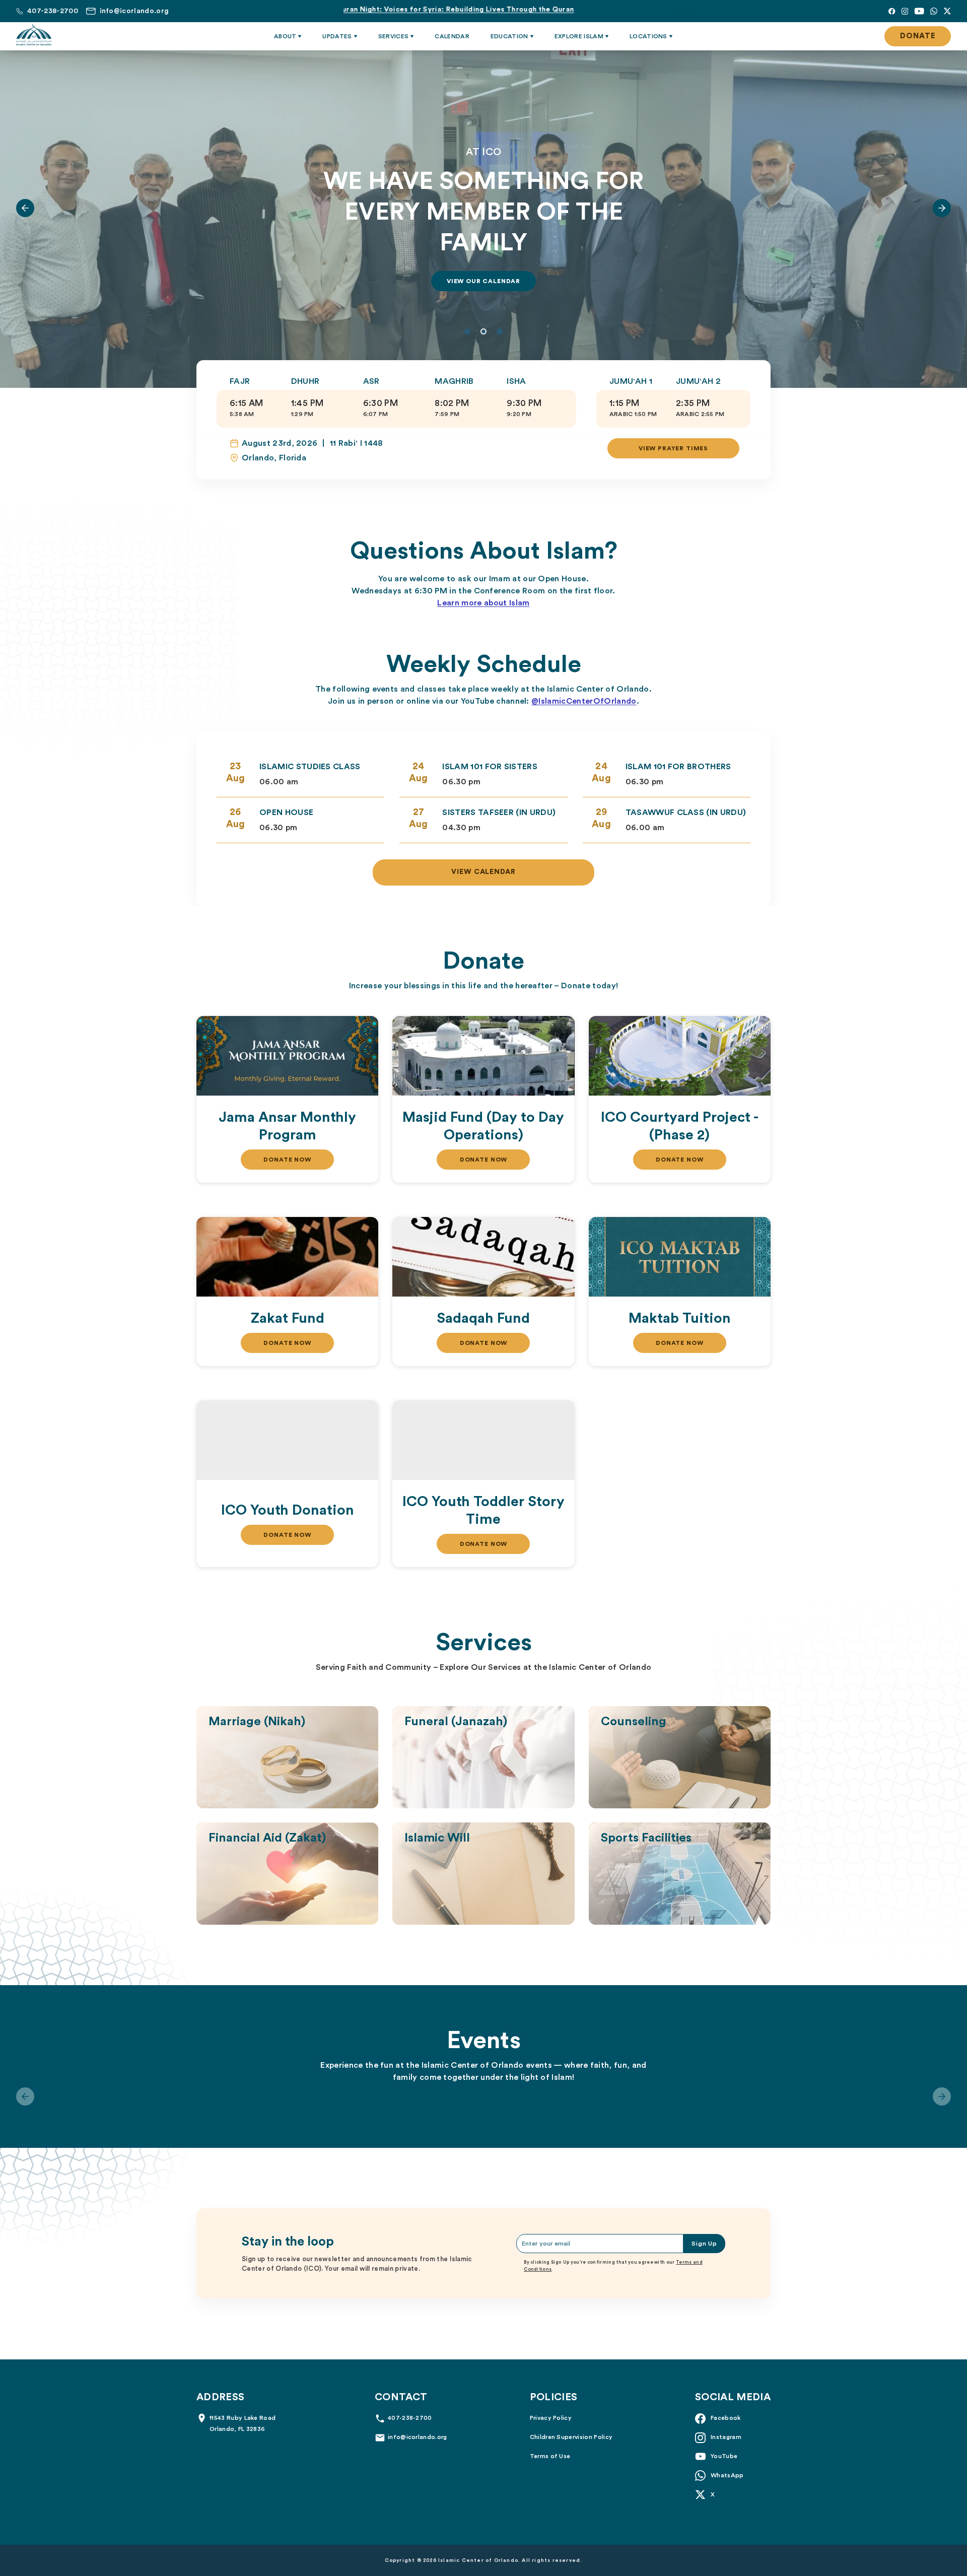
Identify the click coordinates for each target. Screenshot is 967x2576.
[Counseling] (680, 1757)
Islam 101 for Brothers (678, 767)
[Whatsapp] (934, 11)
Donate (918, 36)
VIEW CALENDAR (484, 872)
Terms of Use (550, 2456)
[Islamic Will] (483, 1874)
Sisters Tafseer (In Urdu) (499, 812)
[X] (947, 11)
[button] (25, 208)
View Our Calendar (483, 281)
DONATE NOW (287, 1160)
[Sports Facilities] (680, 1874)
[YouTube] (919, 11)
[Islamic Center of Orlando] (34, 35)
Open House (286, 812)
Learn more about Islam (483, 603)
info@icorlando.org (418, 2437)
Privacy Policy (551, 2418)
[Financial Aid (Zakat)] (287, 1874)
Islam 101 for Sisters (490, 767)
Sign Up (704, 2244)
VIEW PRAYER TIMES (673, 448)
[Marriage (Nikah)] (287, 1757)
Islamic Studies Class (310, 767)
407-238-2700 (410, 2418)
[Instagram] (905, 11)
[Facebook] (892, 11)
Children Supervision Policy (571, 2437)
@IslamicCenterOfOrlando (584, 701)
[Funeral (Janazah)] (483, 1757)
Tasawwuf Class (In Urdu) (686, 812)
